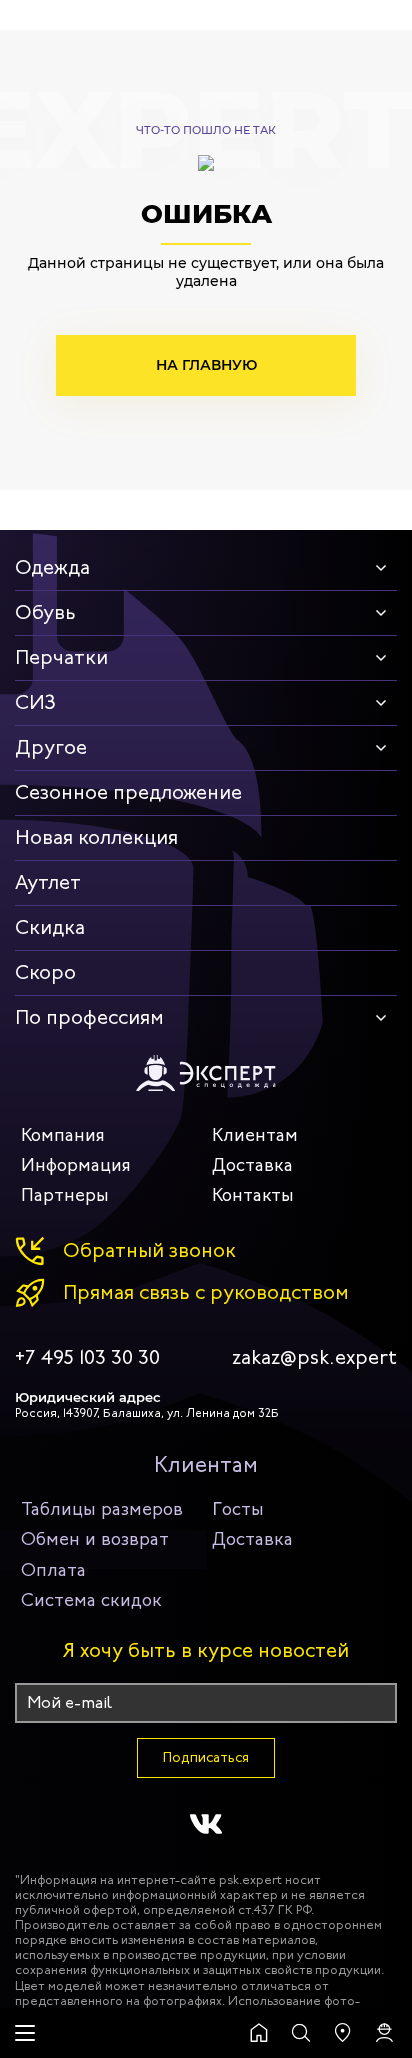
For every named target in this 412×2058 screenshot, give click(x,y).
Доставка (252, 1165)
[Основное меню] (25, 2033)
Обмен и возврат (95, 1539)
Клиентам (255, 1135)
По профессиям (89, 1017)
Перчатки (61, 657)
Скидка (50, 927)
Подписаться (206, 1757)
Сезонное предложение (128, 792)
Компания (63, 1135)
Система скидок (91, 1600)
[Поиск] (301, 2033)
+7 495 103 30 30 (87, 1358)
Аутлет (48, 882)
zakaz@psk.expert (314, 1358)
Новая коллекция (96, 837)
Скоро (45, 972)
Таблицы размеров (102, 1509)
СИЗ (35, 702)
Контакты (253, 1195)
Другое (51, 747)
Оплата (53, 1570)
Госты (238, 1509)
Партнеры (65, 1195)
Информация (76, 1165)
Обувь (45, 612)
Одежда (52, 567)
